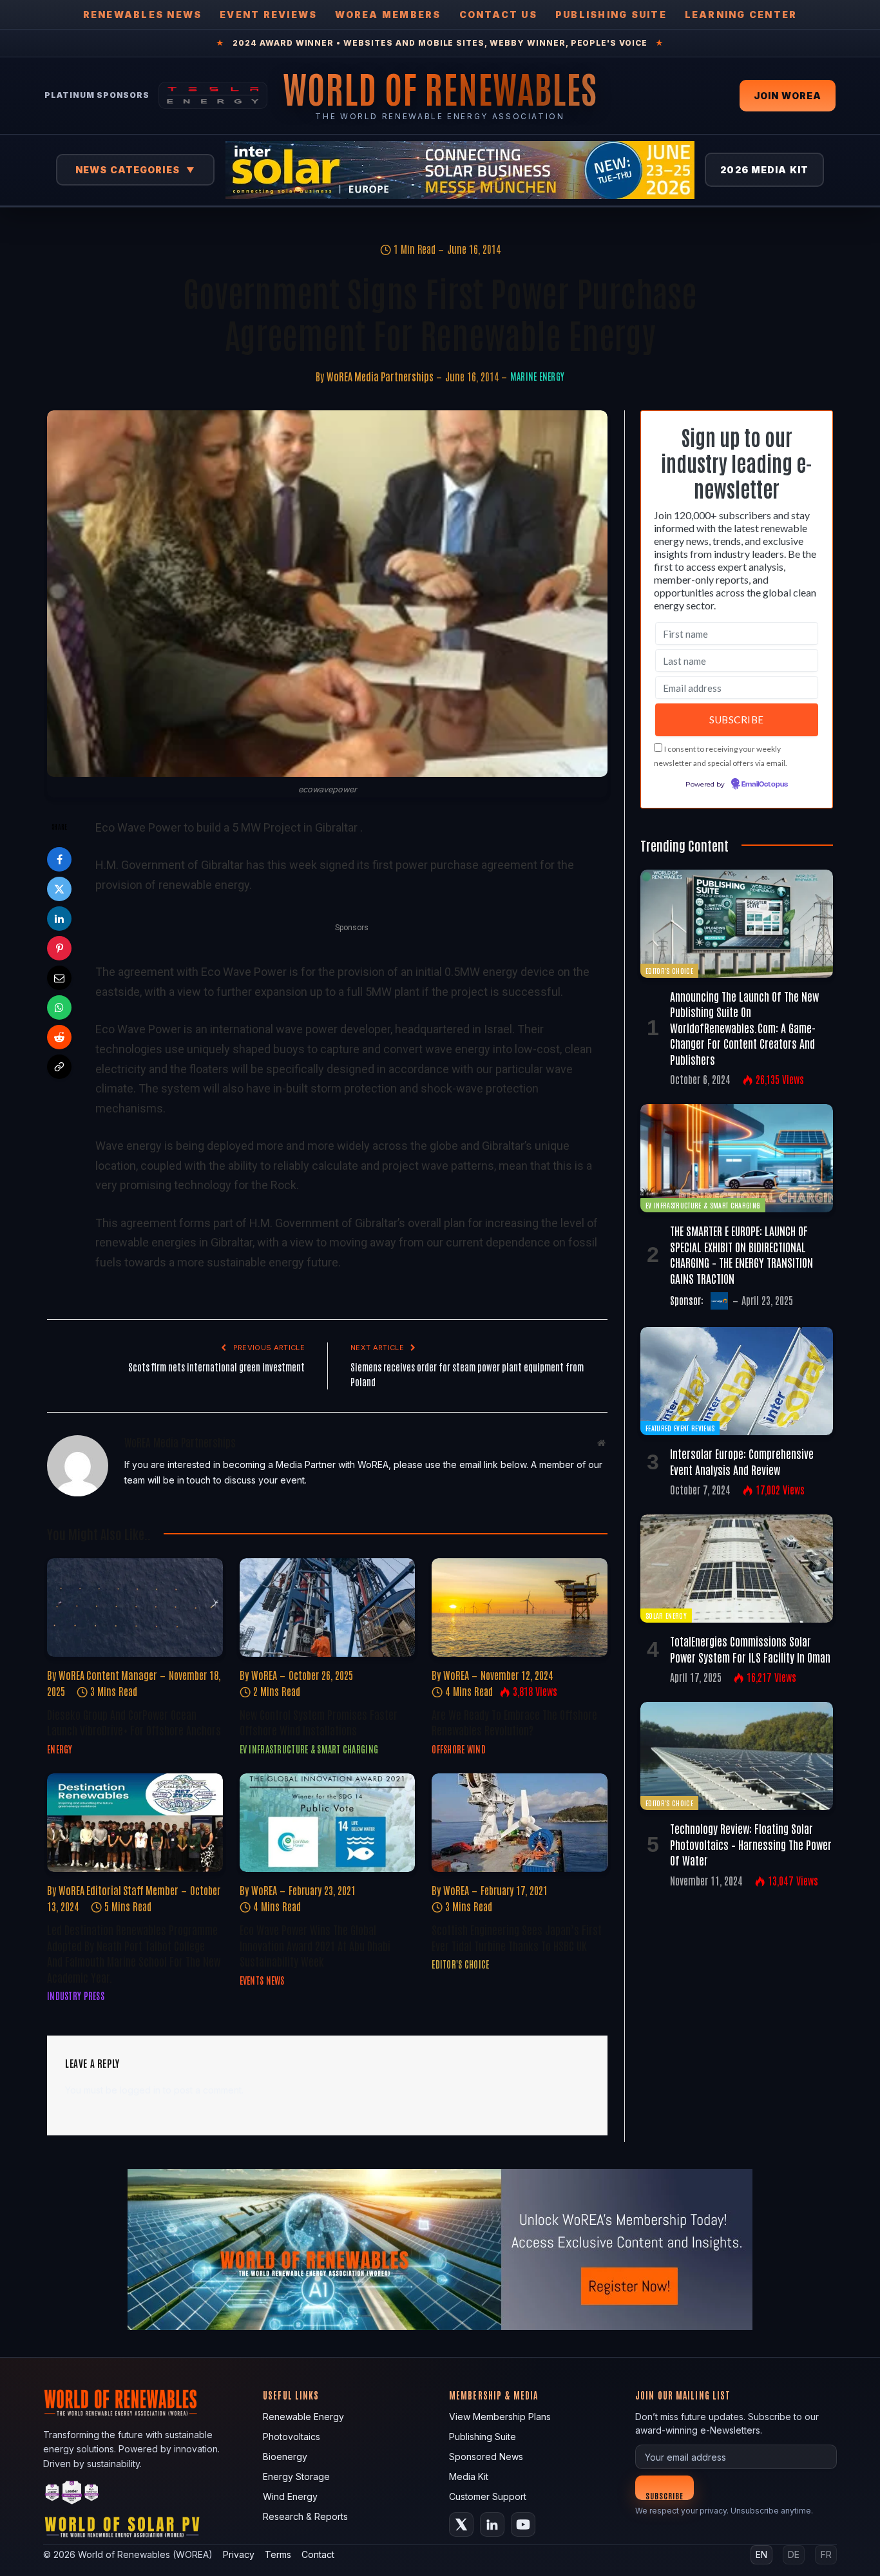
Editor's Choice (460, 1964)
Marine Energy (538, 376)
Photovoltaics (292, 2437)
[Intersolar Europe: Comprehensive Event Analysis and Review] (737, 1381)
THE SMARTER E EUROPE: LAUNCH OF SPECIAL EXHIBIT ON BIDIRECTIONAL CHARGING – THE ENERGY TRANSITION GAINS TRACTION (741, 1254)
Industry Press (76, 1996)
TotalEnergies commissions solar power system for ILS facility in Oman (750, 1648)
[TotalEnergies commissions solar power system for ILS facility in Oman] (737, 1569)
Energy (60, 1749)
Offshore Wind (459, 1749)
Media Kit (469, 2476)
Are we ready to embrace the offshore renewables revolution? (514, 1722)
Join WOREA (788, 96)
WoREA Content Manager (108, 1675)
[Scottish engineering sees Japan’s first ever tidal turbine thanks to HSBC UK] (520, 1823)
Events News (262, 1980)
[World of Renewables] (72, 2495)
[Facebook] (59, 859)
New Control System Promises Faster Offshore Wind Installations (319, 1722)
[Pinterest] (59, 948)
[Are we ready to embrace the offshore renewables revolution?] (520, 1608)
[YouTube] (523, 2524)
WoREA (264, 1675)
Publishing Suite (611, 14)
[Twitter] (59, 889)
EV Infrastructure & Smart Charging (309, 1749)
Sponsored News (486, 2457)
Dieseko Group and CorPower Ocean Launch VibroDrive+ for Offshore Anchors (134, 1722)
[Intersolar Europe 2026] (460, 170)
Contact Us (498, 14)
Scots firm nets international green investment (216, 1367)
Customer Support (488, 2496)
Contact (318, 2554)
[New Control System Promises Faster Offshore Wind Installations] (328, 1608)
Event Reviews (268, 14)
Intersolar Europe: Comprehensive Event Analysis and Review (742, 1461)
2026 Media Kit (764, 170)
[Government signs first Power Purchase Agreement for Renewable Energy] (327, 594)
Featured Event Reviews (680, 1428)
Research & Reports (305, 2516)
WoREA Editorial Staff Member (119, 1890)
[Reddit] (59, 1037)
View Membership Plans (500, 2417)
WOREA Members (388, 14)
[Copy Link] (59, 1067)
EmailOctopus (765, 785)
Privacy (239, 2554)
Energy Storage (296, 2476)
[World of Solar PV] (122, 2530)
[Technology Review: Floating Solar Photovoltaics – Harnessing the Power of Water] (737, 1756)
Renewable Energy (303, 2417)
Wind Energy (290, 2496)
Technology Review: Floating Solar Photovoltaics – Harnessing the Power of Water (751, 1844)
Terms (278, 2554)
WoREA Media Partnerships (380, 376)
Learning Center (741, 14)
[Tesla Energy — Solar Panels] (213, 95)
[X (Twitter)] (461, 2524)
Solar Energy (666, 1615)
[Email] (59, 978)
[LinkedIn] (59, 919)
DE (794, 2554)
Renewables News (143, 14)
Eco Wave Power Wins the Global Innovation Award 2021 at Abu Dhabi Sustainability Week (315, 1945)
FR (826, 2554)
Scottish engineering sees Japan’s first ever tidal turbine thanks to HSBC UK (517, 1937)
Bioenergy (285, 2457)
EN (761, 2554)
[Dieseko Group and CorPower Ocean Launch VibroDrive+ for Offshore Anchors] (135, 1608)
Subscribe (665, 2495)
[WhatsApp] (59, 1007)
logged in (140, 2090)
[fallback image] (440, 2249)
